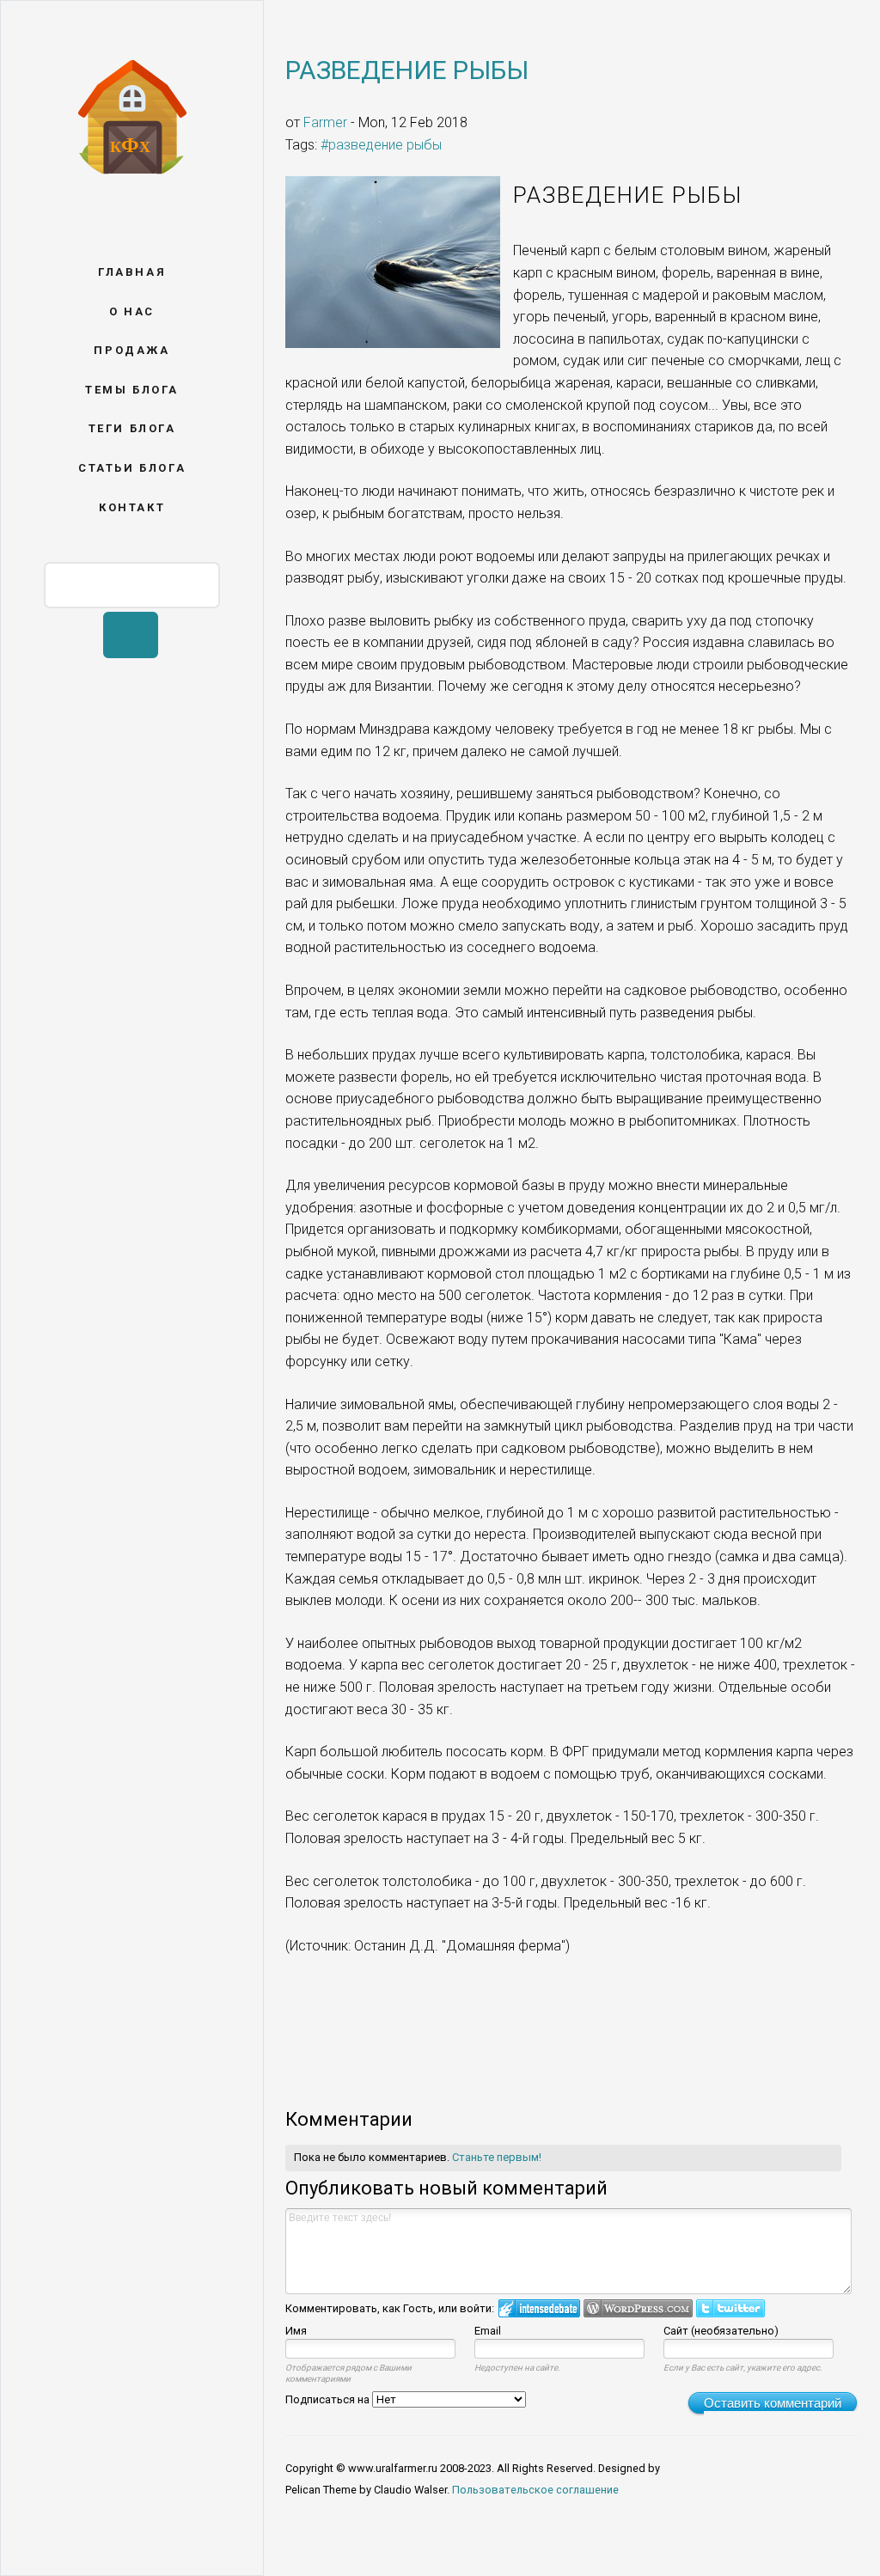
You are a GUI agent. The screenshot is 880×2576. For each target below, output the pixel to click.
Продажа (131, 350)
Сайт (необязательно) (721, 2331)
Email (488, 2331)
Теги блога (132, 428)
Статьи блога (132, 468)
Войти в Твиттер (730, 2308)
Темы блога (132, 390)
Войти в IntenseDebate (539, 2308)
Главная (132, 272)
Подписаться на (329, 2399)
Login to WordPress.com (638, 2308)
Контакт (132, 507)
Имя (296, 2331)
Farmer (325, 122)
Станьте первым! (497, 2157)
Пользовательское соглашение (535, 2490)
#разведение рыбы (381, 145)
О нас (132, 311)
